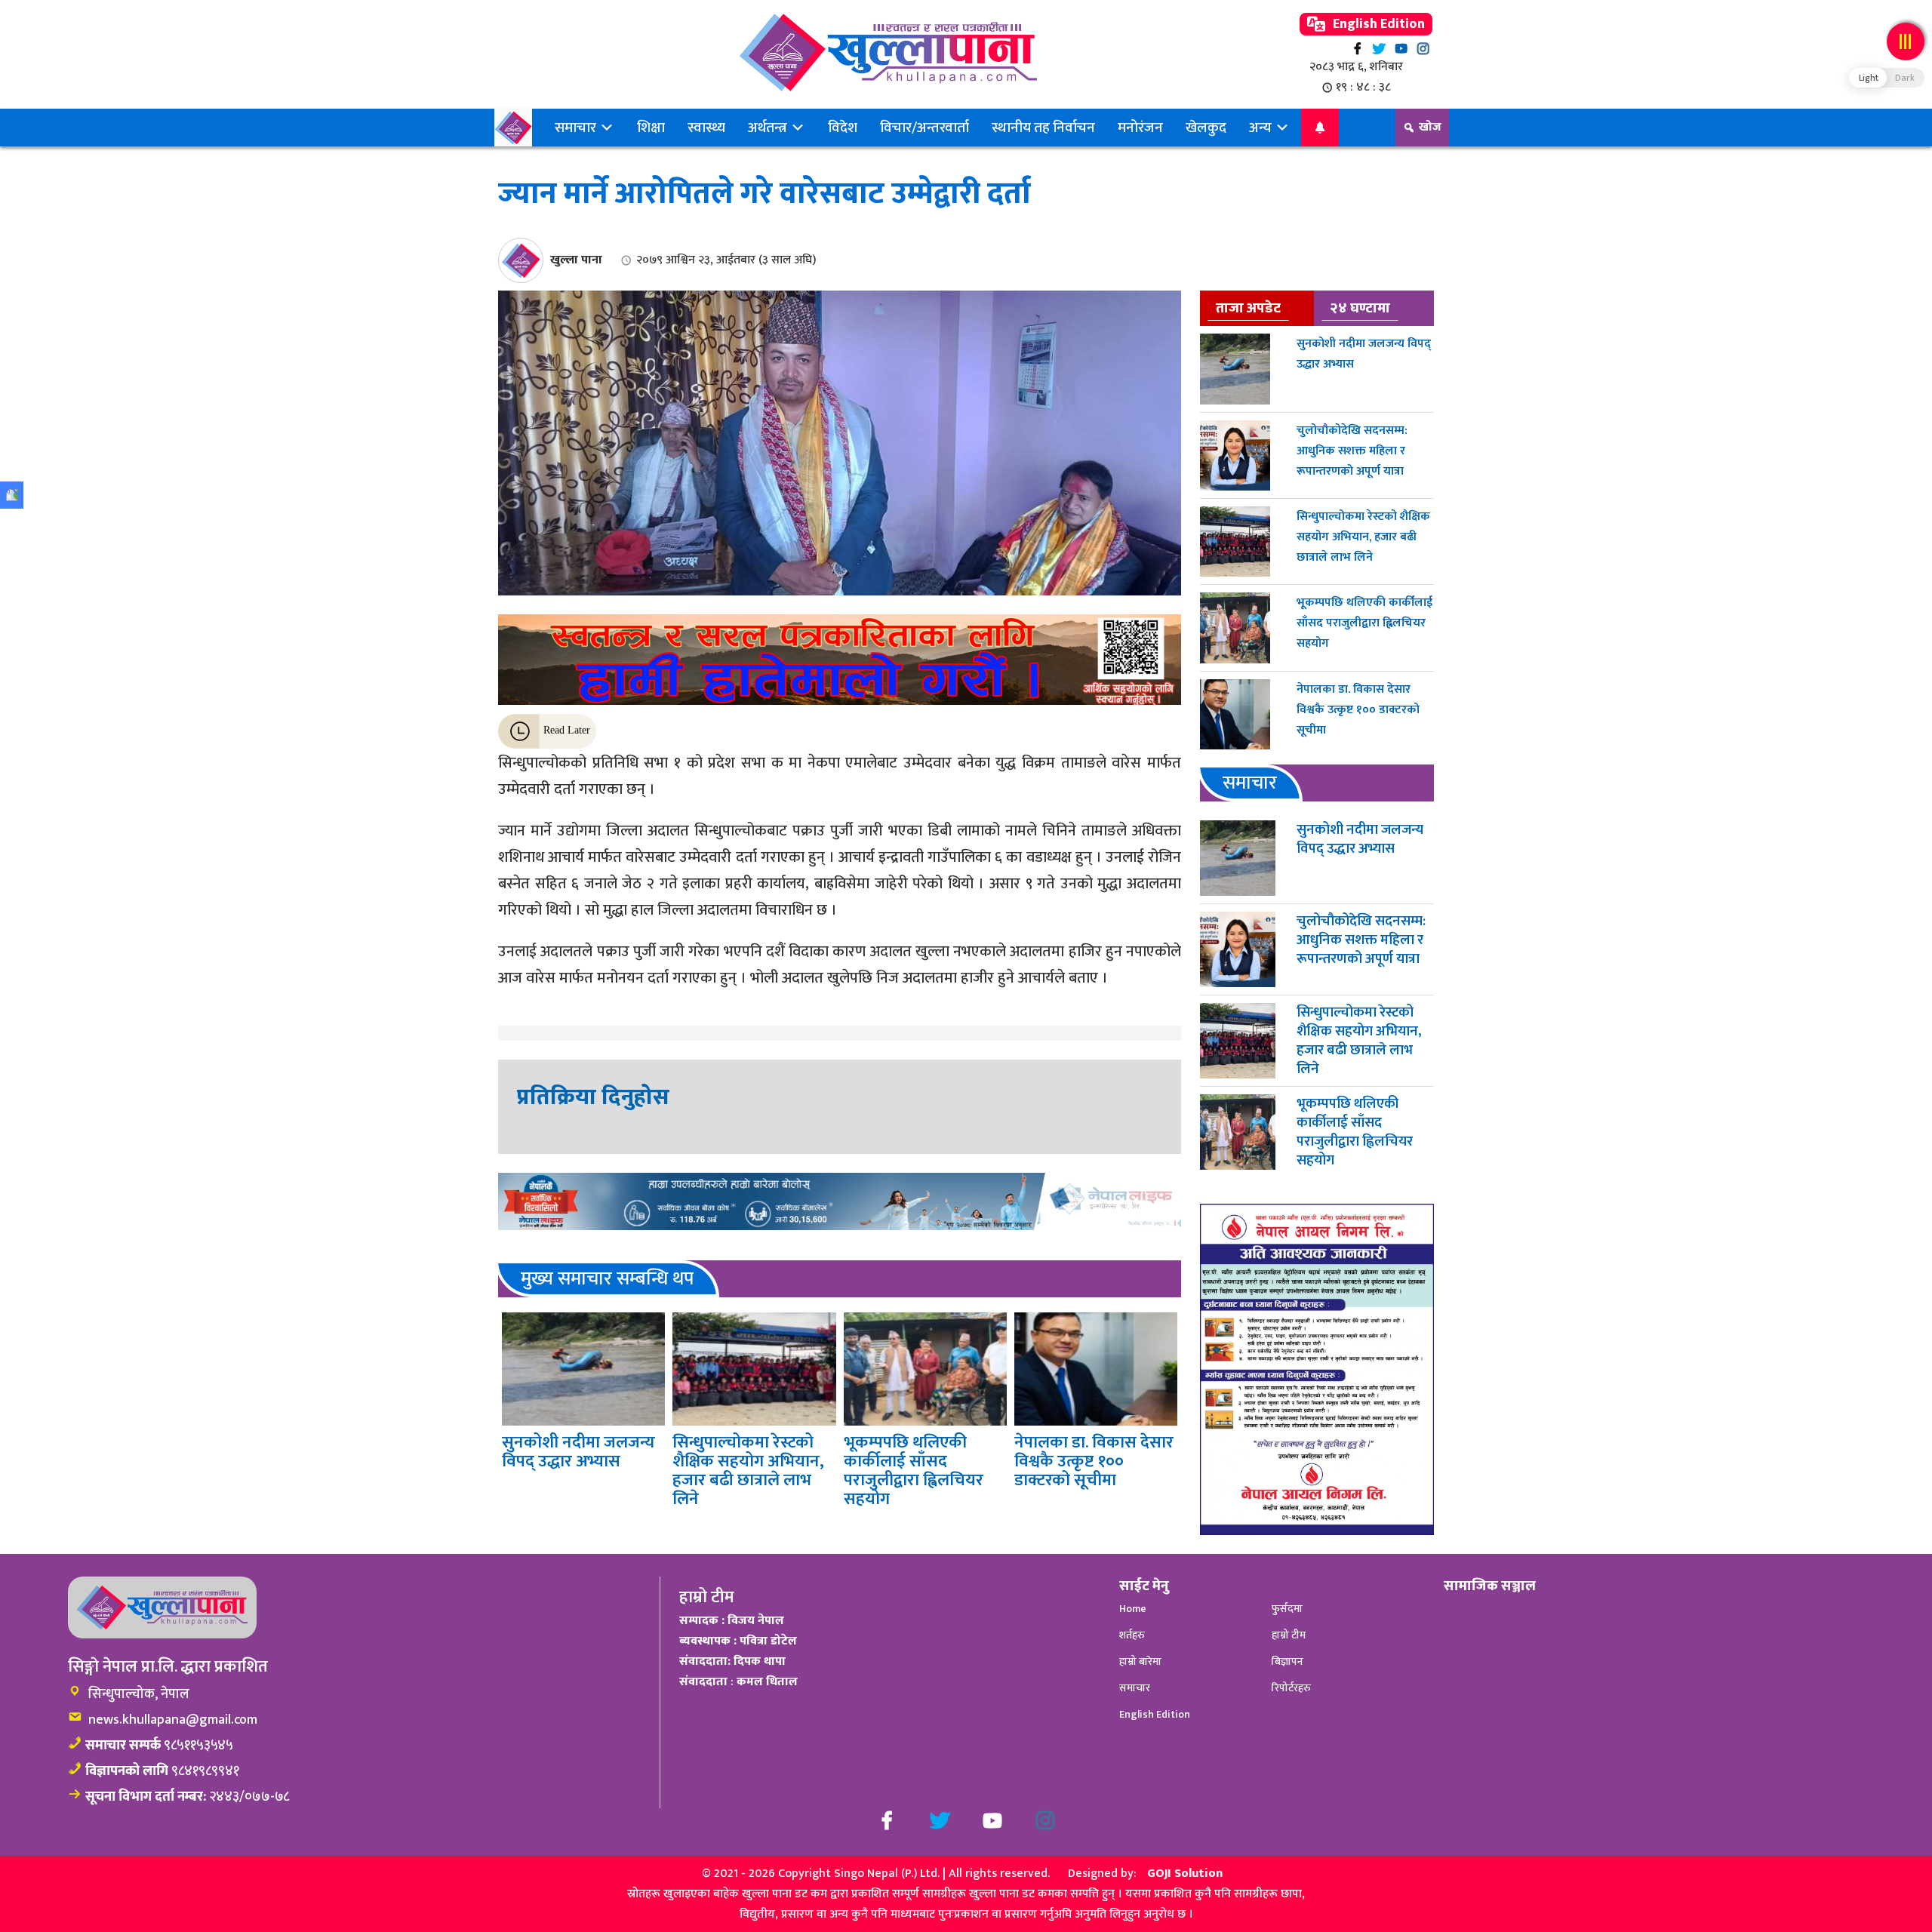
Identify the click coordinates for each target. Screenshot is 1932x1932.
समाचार (577, 128)
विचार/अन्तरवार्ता (924, 128)
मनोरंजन (1140, 128)
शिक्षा (651, 128)
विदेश (843, 128)
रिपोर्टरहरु (1291, 1688)
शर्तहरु (1132, 1635)
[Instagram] (1423, 49)
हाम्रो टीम (1289, 1635)
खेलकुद (1206, 128)
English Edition (1377, 24)
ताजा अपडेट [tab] (1248, 308)
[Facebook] (1357, 49)
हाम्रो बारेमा (1140, 1661)
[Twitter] (1379, 49)
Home (1133, 1609)
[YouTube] (1401, 49)
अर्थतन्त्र (769, 128)
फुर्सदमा (1287, 1609)
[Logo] (888, 52)
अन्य (1262, 128)
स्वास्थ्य (706, 128)
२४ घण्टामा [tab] (1360, 308)
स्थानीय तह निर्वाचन (1043, 128)
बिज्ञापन (1287, 1661)
